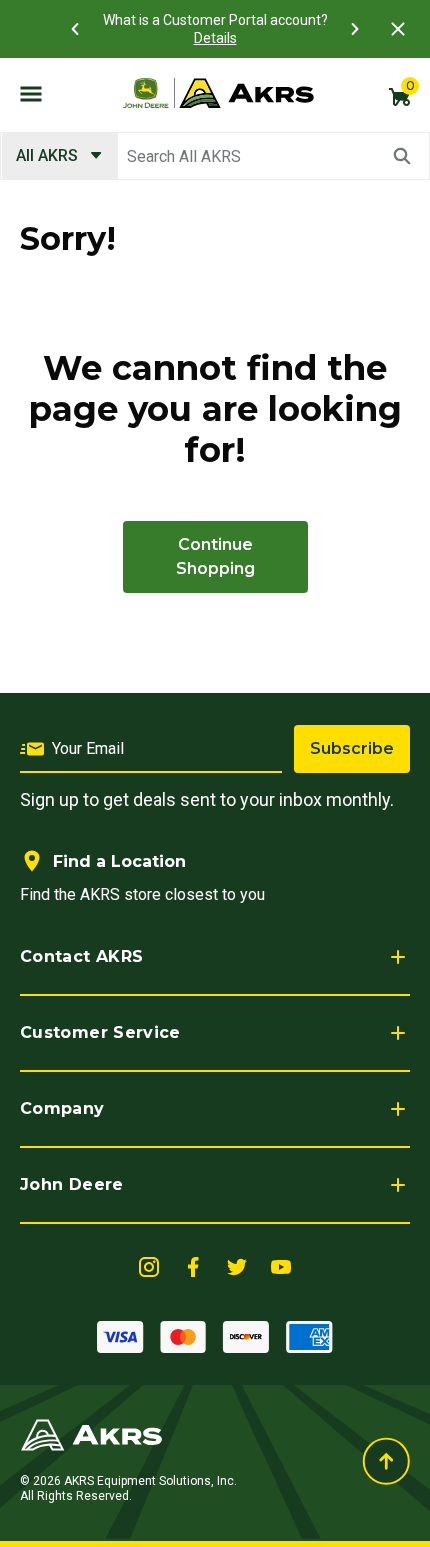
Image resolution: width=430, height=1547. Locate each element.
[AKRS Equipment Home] (218, 93)
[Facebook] (193, 1265)
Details (215, 38)
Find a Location (119, 861)
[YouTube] (281, 1265)
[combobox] (215, 156)
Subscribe (352, 748)
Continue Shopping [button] (215, 556)
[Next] (355, 29)
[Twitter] (237, 1265)
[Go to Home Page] (91, 1433)
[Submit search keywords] (402, 156)
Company (62, 1108)
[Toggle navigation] (31, 93)
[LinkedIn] (149, 1265)
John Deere (72, 1184)
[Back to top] (386, 1461)
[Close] (398, 29)
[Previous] (75, 29)
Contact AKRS (81, 956)
